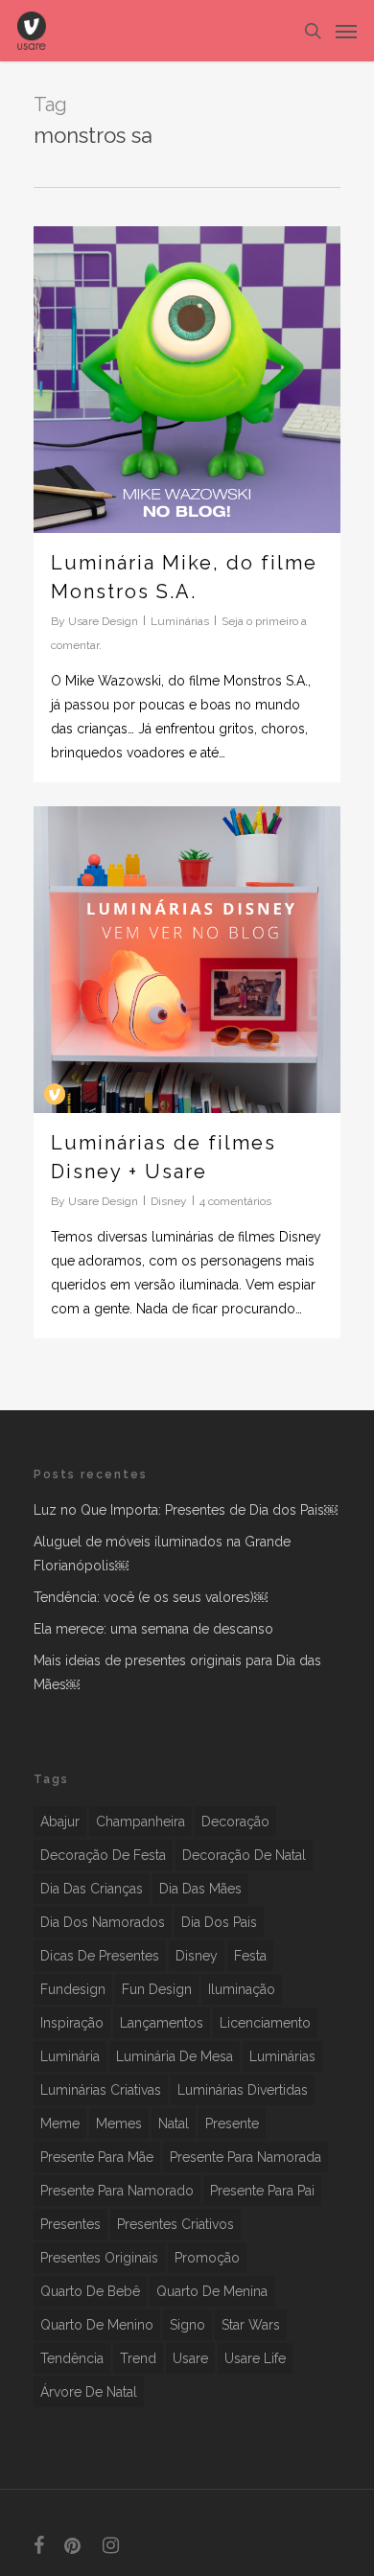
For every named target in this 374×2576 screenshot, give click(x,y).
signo (187, 2325)
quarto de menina (212, 2291)
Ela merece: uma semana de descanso (153, 1629)
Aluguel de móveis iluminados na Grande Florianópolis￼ (162, 1554)
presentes (70, 2224)
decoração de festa (103, 1855)
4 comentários (235, 1201)
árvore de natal (89, 2392)
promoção (207, 2258)
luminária (70, 2056)
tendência (72, 2358)
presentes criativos (175, 2224)
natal (174, 2123)
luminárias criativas (101, 2090)
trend (138, 2358)
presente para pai (262, 2191)
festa (250, 1956)
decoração (235, 1822)
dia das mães (200, 1889)
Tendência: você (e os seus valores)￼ (151, 1597)
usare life (255, 2358)
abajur (60, 1822)
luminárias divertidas (243, 2090)
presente (232, 2123)
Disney (169, 1201)
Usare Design (103, 621)
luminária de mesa (175, 2056)
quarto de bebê (90, 2291)
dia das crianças (92, 1889)
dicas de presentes (100, 1956)
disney (197, 1956)
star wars (251, 2325)
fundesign (73, 1989)
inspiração (72, 2023)
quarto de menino (97, 2325)
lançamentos (162, 2023)
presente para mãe (97, 2157)
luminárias (282, 2056)
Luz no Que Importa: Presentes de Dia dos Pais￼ (186, 1510)
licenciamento (265, 2023)
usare (190, 2358)
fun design (157, 1989)
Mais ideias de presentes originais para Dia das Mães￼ (177, 1672)
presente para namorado (117, 2191)
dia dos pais (219, 1922)
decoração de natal (244, 1855)
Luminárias (180, 621)
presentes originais (99, 2258)
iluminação (242, 1989)
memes (119, 2123)
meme (60, 2123)
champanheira (140, 1822)
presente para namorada (245, 2157)
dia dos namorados (103, 1922)
